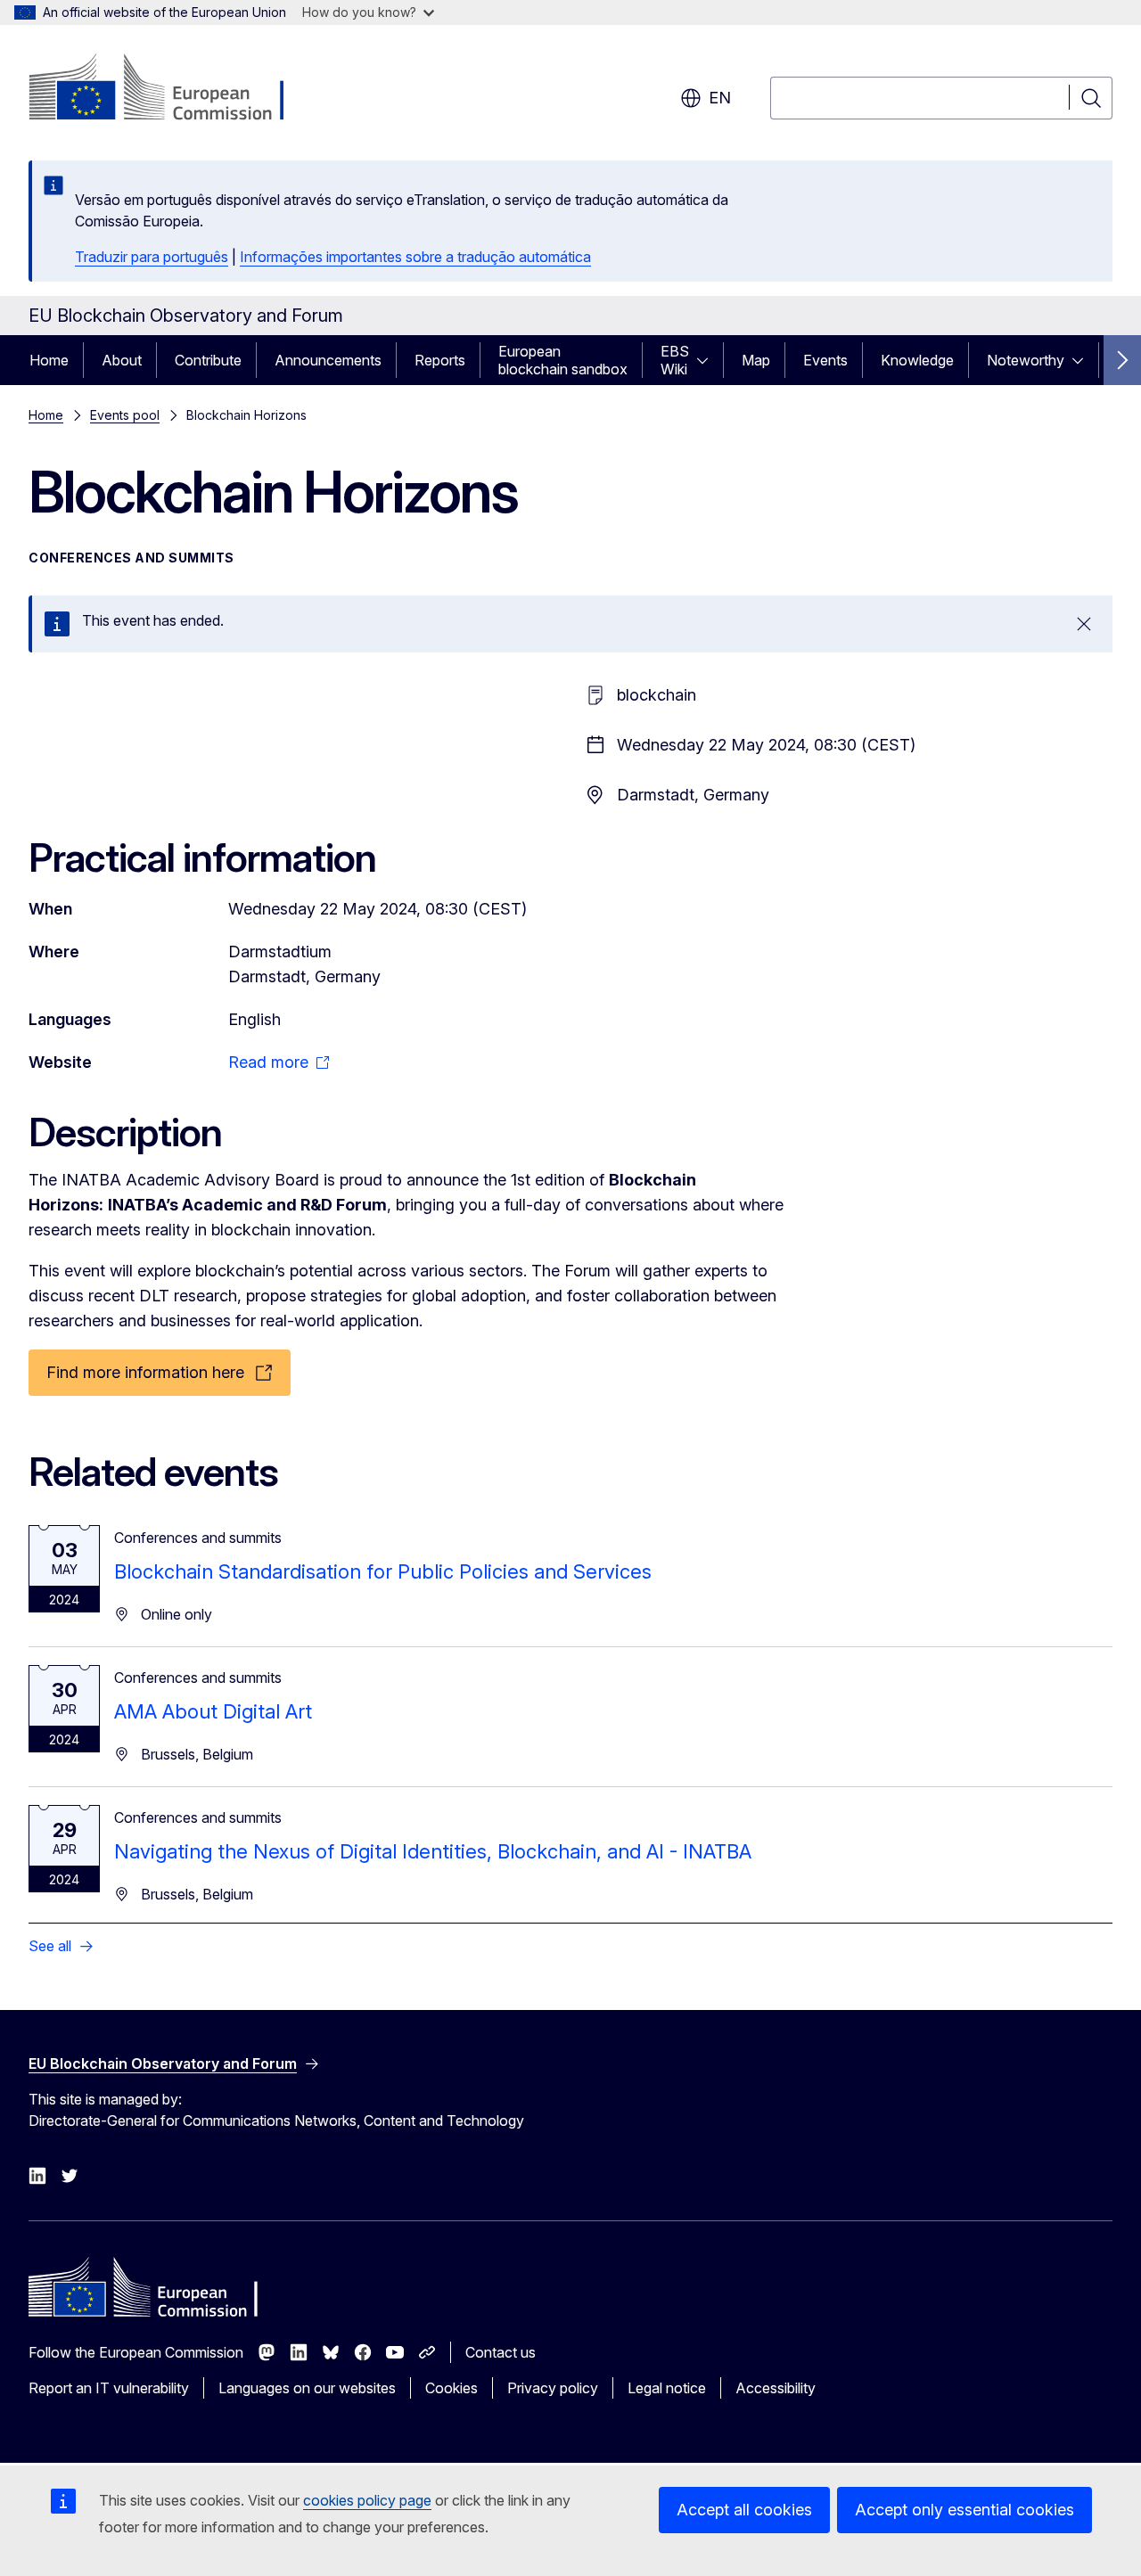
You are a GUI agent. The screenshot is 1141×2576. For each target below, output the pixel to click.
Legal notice (667, 2388)
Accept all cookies (744, 2510)
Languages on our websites (307, 2388)
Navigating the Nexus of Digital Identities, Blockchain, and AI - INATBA (433, 1851)
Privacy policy (553, 2388)
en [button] (720, 98)
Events (825, 360)
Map (756, 360)
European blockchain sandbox (563, 360)
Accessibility (776, 2388)
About (122, 360)
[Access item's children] (708, 360)
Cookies (451, 2388)
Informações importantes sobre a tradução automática (415, 257)
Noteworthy (1026, 360)
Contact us (501, 2352)
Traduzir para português (152, 257)
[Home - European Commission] (172, 89)
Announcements (328, 360)
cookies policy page (367, 2500)
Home (49, 360)
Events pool (125, 415)
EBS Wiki (675, 360)
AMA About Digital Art (213, 1711)
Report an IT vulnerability (109, 2388)
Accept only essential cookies (965, 2510)
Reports (440, 360)
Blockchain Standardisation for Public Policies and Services (383, 1571)
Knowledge (917, 360)
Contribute (208, 360)
